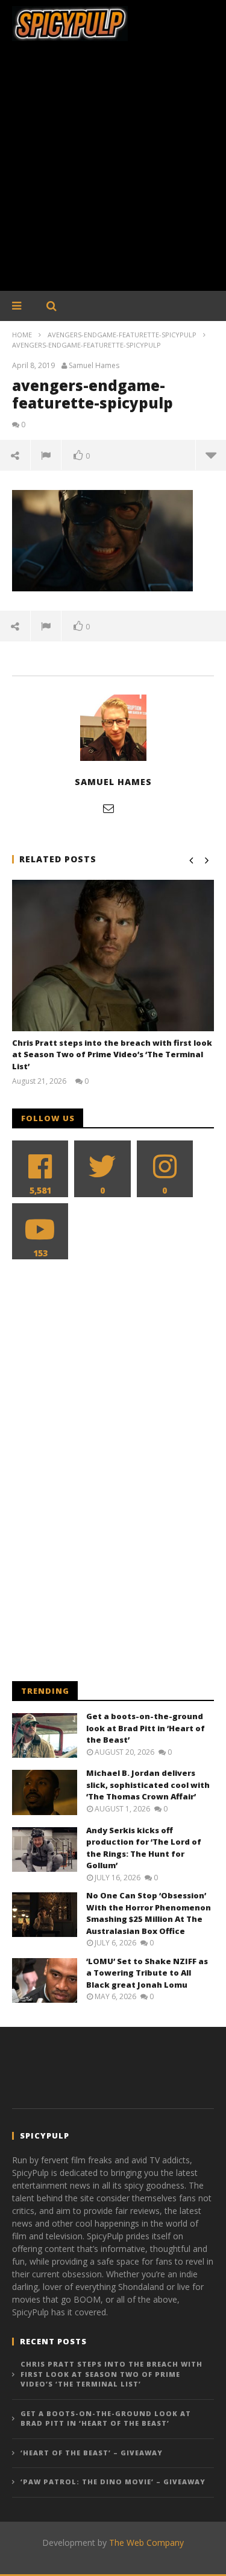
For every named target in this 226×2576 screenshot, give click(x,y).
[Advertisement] (113, 172)
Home (22, 335)
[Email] (108, 808)
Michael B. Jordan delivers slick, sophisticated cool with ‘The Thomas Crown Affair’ (148, 1785)
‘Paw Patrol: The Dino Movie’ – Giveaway (113, 2482)
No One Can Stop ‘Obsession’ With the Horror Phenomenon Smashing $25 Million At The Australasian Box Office (149, 1913)
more (211, 455)
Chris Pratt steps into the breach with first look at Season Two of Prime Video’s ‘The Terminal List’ (112, 1054)
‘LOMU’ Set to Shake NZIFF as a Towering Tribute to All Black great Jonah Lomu (147, 1973)
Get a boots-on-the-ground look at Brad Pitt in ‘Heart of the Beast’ (146, 1728)
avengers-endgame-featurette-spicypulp (122, 335)
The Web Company (146, 2543)
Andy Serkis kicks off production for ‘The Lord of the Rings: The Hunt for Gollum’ (144, 1848)
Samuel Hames (94, 366)
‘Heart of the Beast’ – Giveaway (92, 2453)
